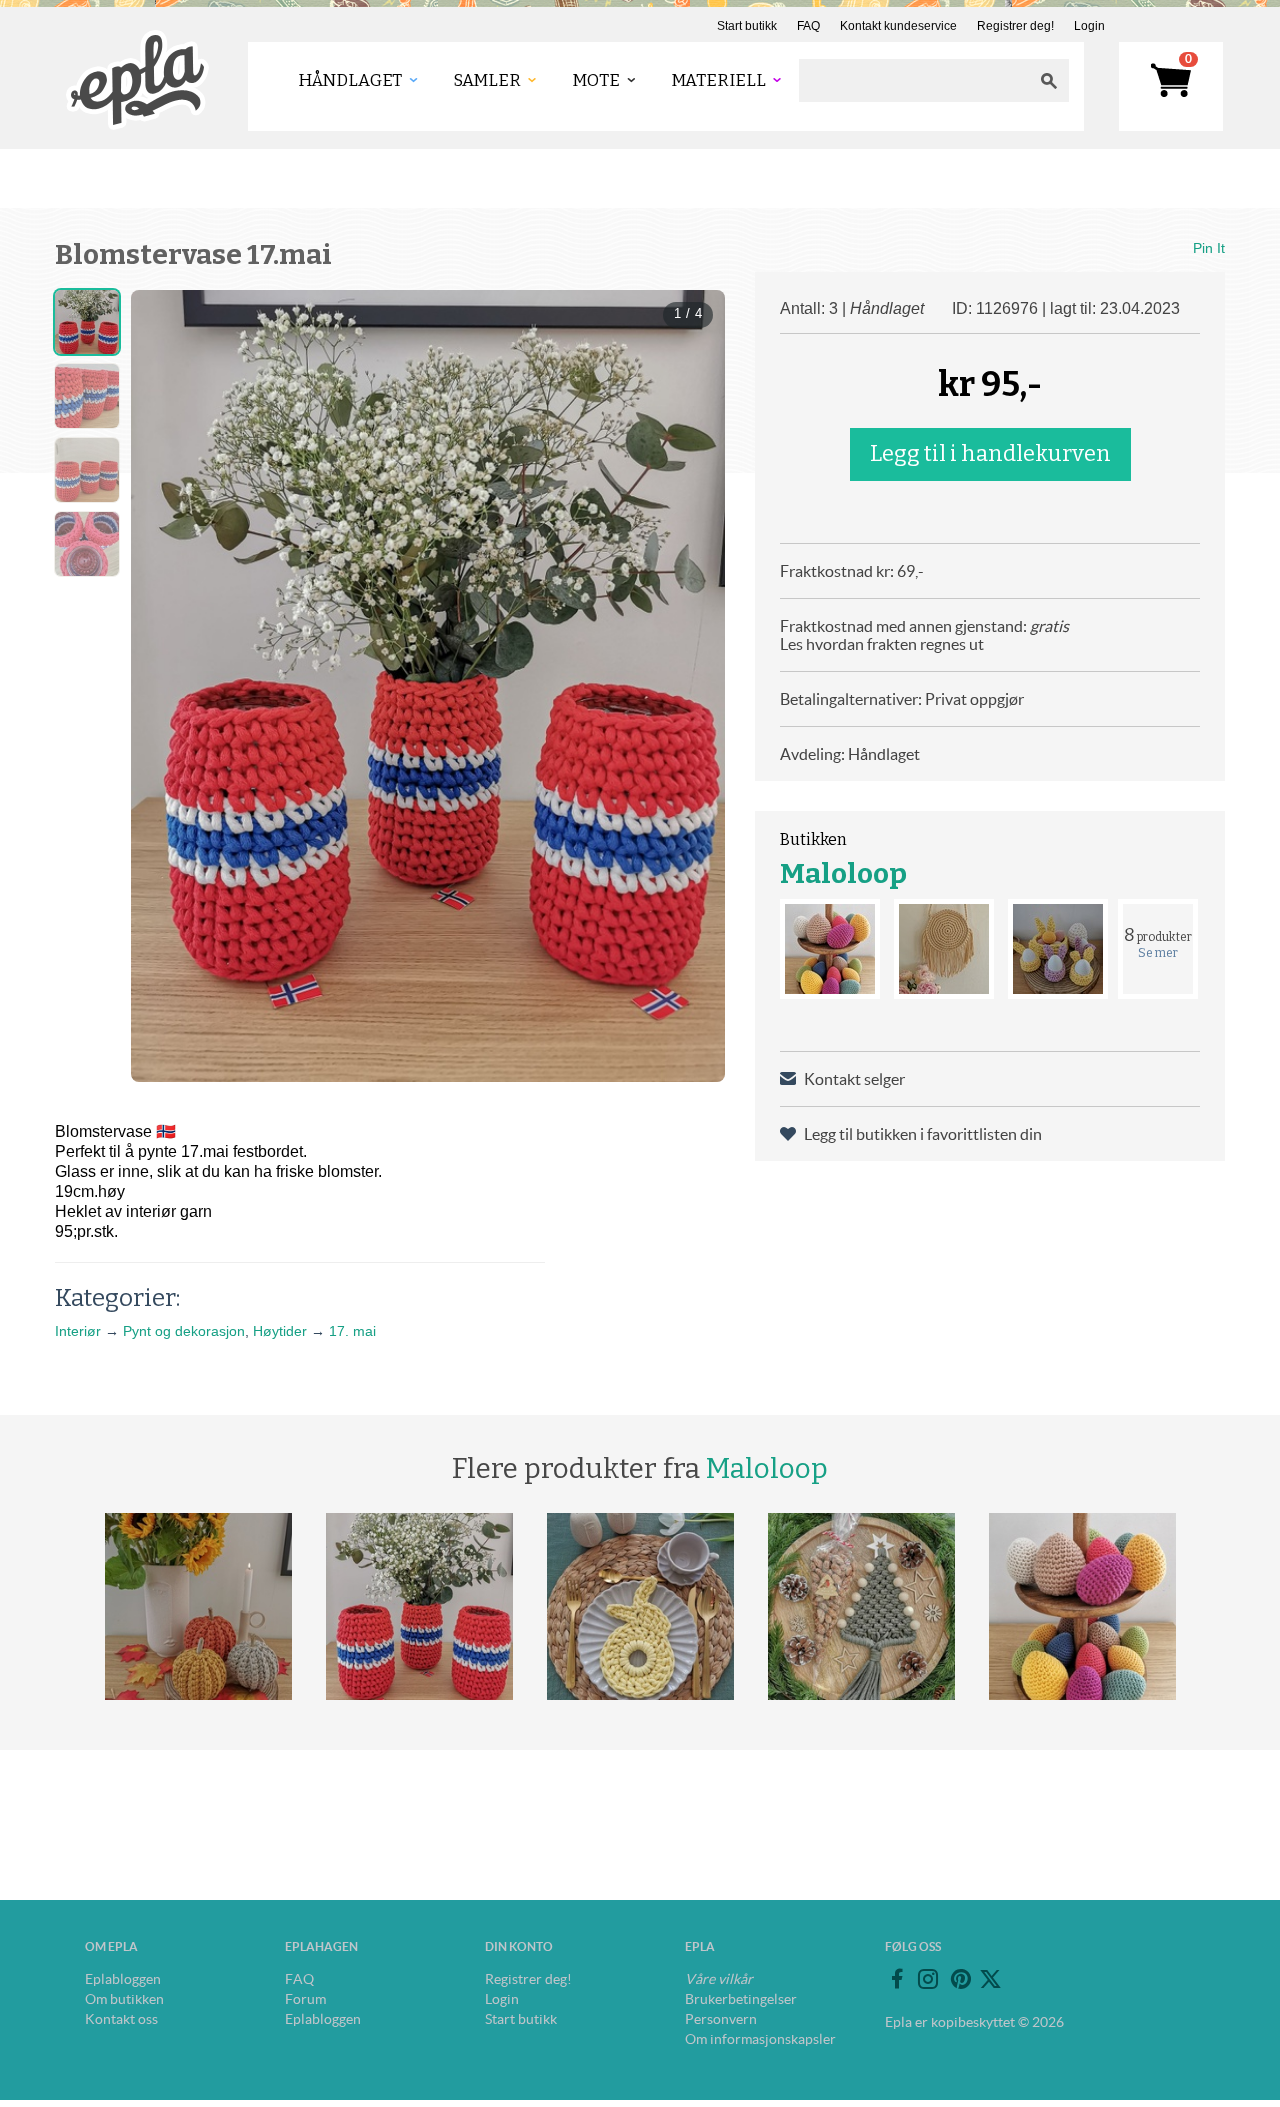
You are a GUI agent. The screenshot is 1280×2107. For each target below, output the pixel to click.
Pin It (1209, 248)
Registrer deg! (1015, 26)
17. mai (352, 1331)
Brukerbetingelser (741, 1999)
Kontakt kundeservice (898, 26)
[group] (428, 686)
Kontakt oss (121, 2019)
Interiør (78, 1331)
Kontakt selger (854, 1079)
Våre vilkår (719, 1979)
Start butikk (747, 26)
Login (1089, 26)
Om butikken (124, 1999)
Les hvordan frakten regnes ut (882, 644)
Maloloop (843, 873)
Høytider (280, 1331)
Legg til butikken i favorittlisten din (923, 1134)
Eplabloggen (123, 1979)
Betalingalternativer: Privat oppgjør (902, 699)
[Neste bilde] (692, 686)
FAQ (808, 26)
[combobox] (914, 80)
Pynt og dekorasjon (184, 1331)
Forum (305, 1999)
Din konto (519, 1946)
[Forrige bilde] (164, 686)
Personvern (721, 2019)
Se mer (1158, 953)
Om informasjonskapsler (760, 2039)
